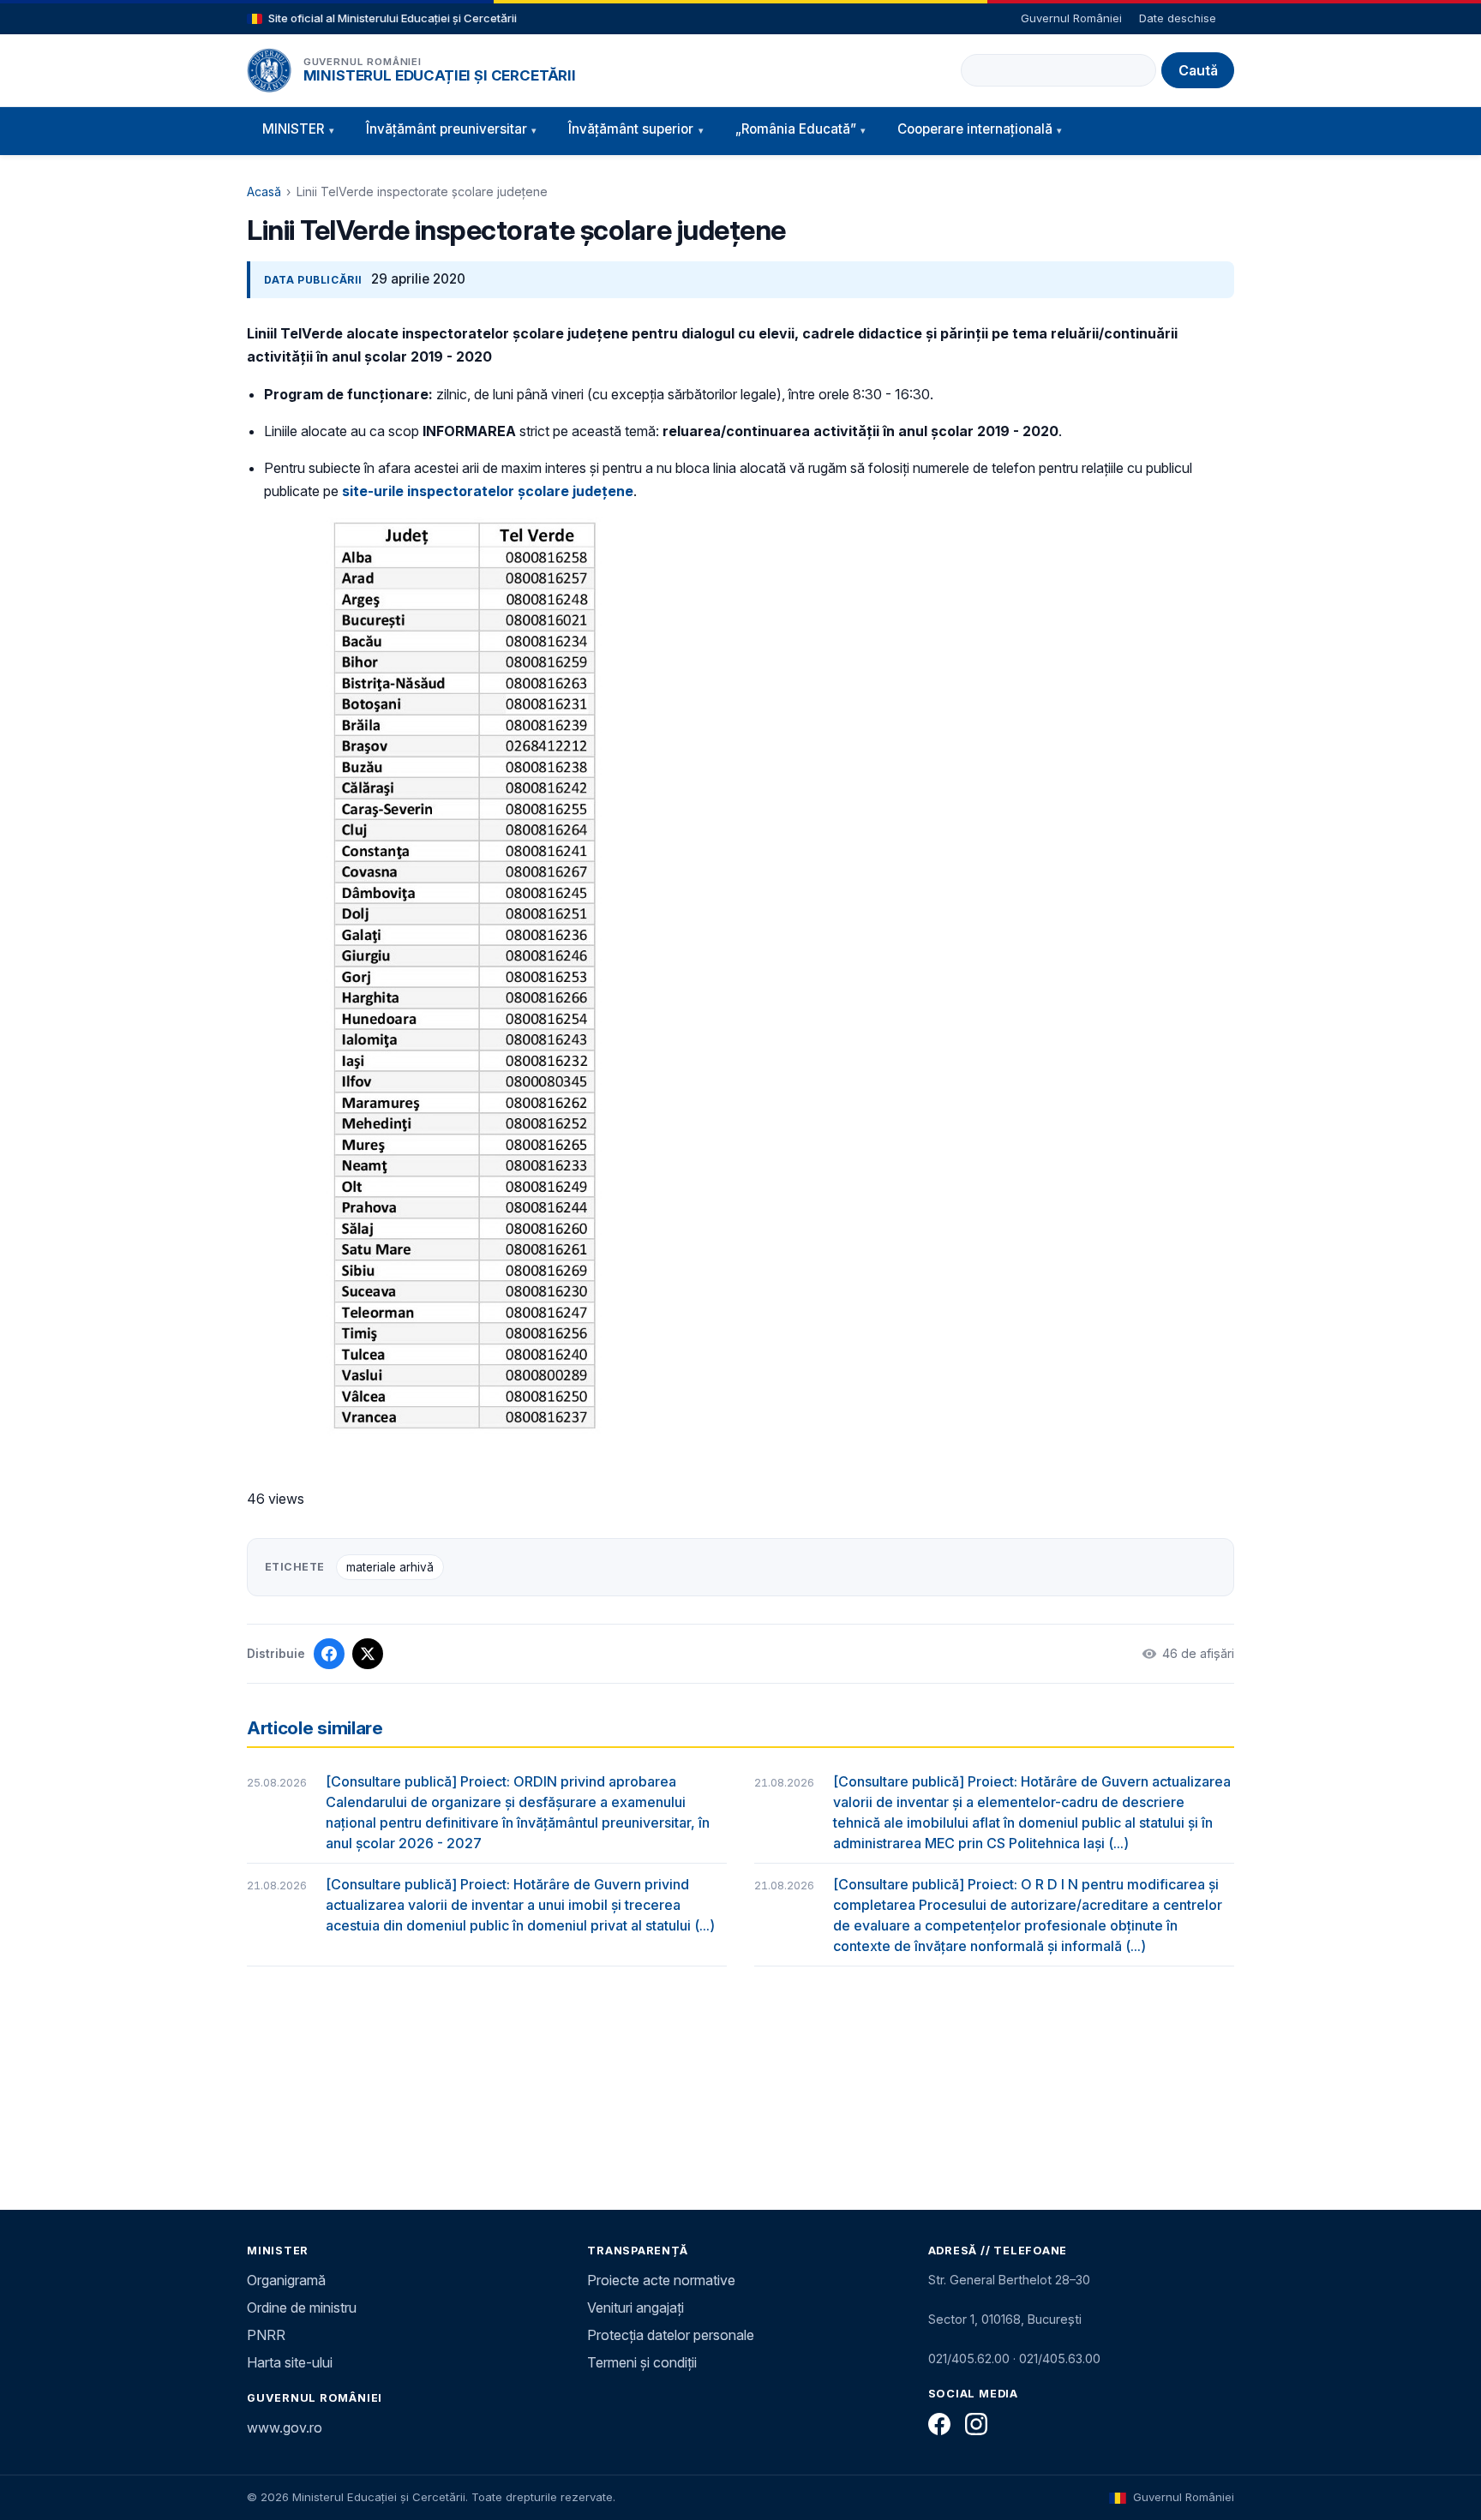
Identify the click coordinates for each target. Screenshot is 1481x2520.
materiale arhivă (390, 1567)
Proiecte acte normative (661, 2280)
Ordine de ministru (302, 2308)
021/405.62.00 (969, 2358)
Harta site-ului (290, 2362)
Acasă (264, 192)
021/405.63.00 (1060, 2358)
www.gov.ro (285, 2427)
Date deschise (1178, 18)
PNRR (266, 2335)
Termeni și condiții (642, 2362)
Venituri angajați (636, 2308)
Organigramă (286, 2280)
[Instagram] (976, 2424)
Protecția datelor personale (671, 2335)
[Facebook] (939, 2424)
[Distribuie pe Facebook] (329, 1654)
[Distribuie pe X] (368, 1654)
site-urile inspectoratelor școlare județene (488, 491)
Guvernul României (1071, 18)
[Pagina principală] (269, 70)
